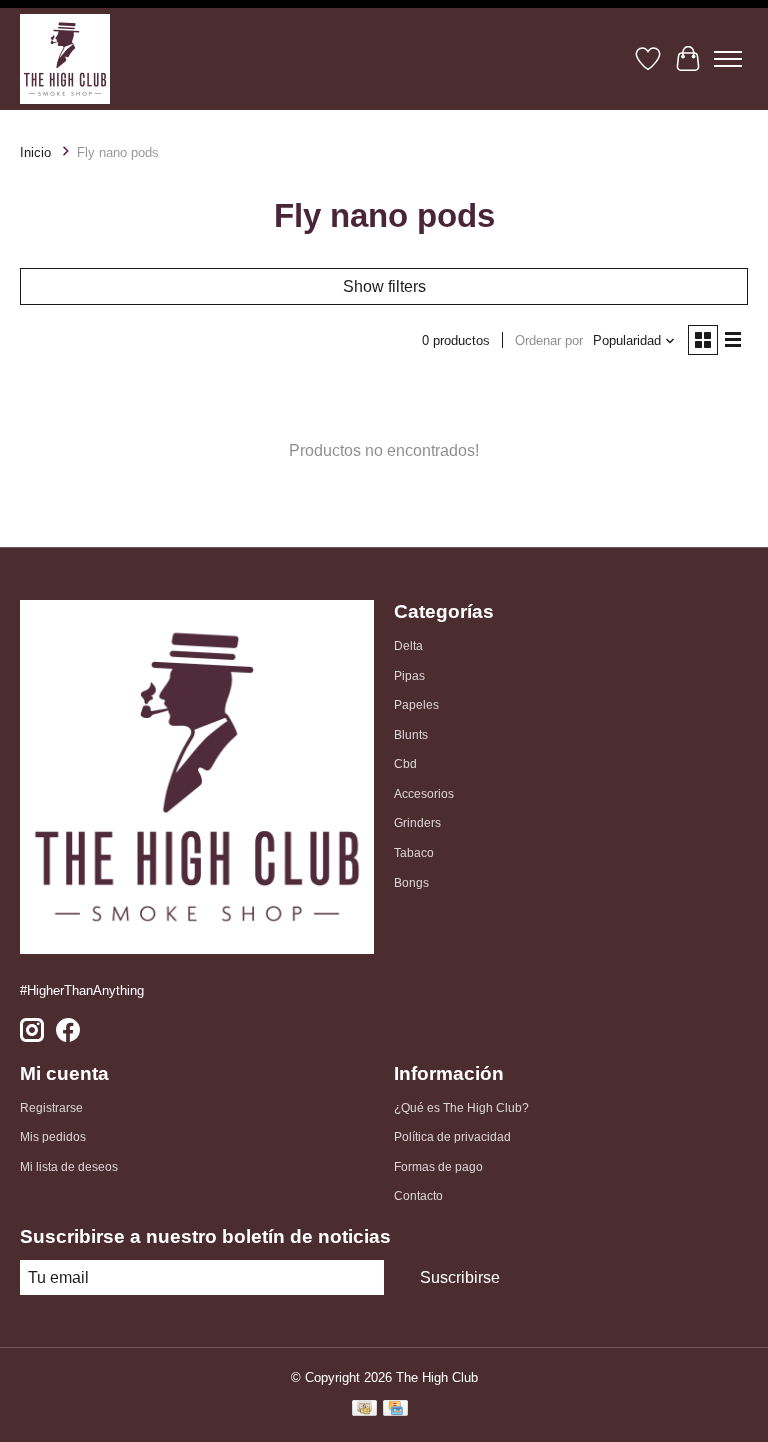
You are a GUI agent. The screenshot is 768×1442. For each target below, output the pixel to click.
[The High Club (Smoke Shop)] (65, 59)
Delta (408, 646)
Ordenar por (549, 340)
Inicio (35, 152)
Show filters (384, 286)
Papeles (416, 705)
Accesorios (424, 794)
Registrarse (51, 1108)
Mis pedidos (53, 1137)
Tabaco (414, 853)
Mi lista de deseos (69, 1167)
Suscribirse (460, 1277)
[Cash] (364, 1411)
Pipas (409, 676)
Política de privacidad (452, 1137)
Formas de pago (438, 1167)
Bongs (411, 883)
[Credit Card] (395, 1411)
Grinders (417, 823)
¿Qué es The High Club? (461, 1108)
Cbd (405, 764)
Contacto (418, 1196)
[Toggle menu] (728, 59)
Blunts (411, 735)
